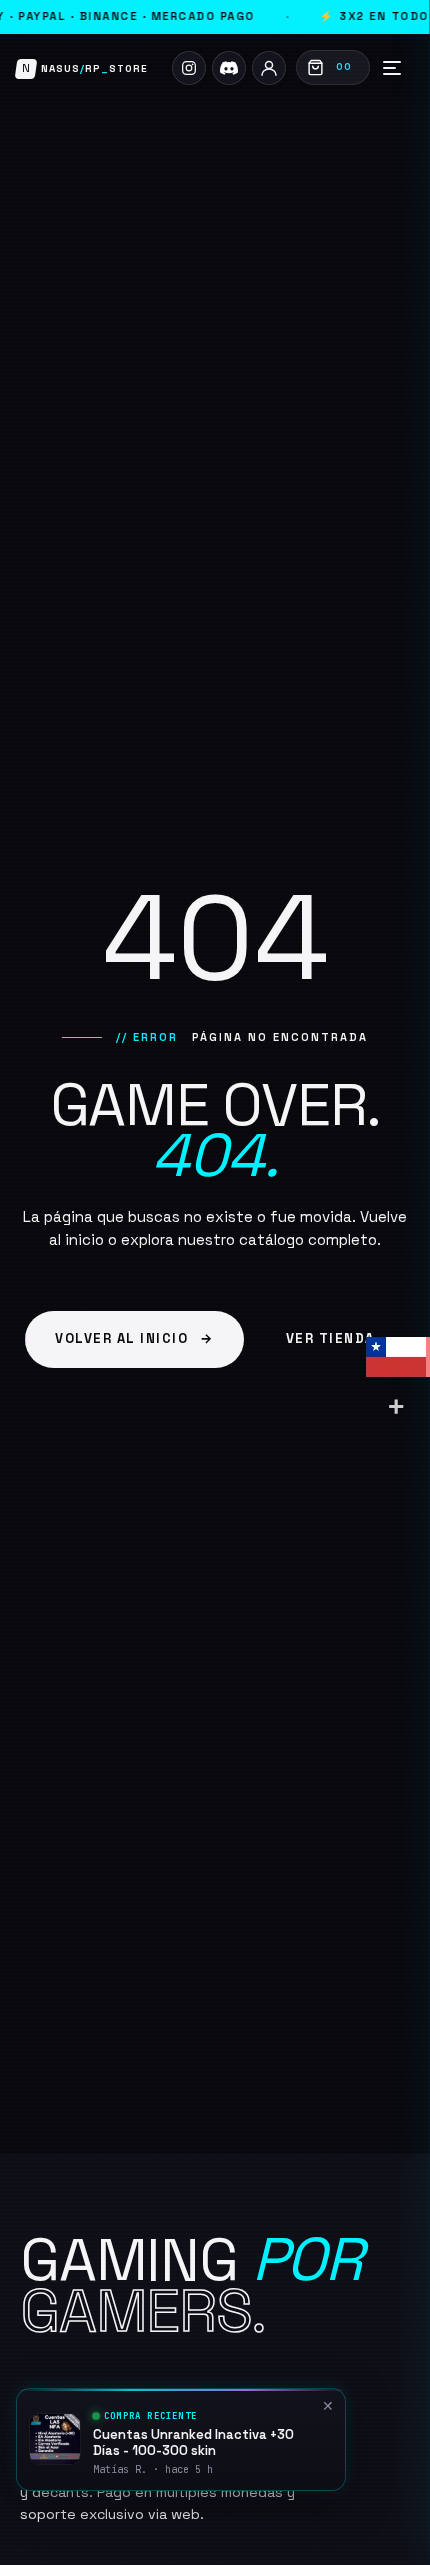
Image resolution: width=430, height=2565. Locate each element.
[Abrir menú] (392, 68)
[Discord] (229, 68)
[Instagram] (189, 68)
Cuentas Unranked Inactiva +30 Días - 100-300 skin (193, 2443)
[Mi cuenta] (269, 68)
